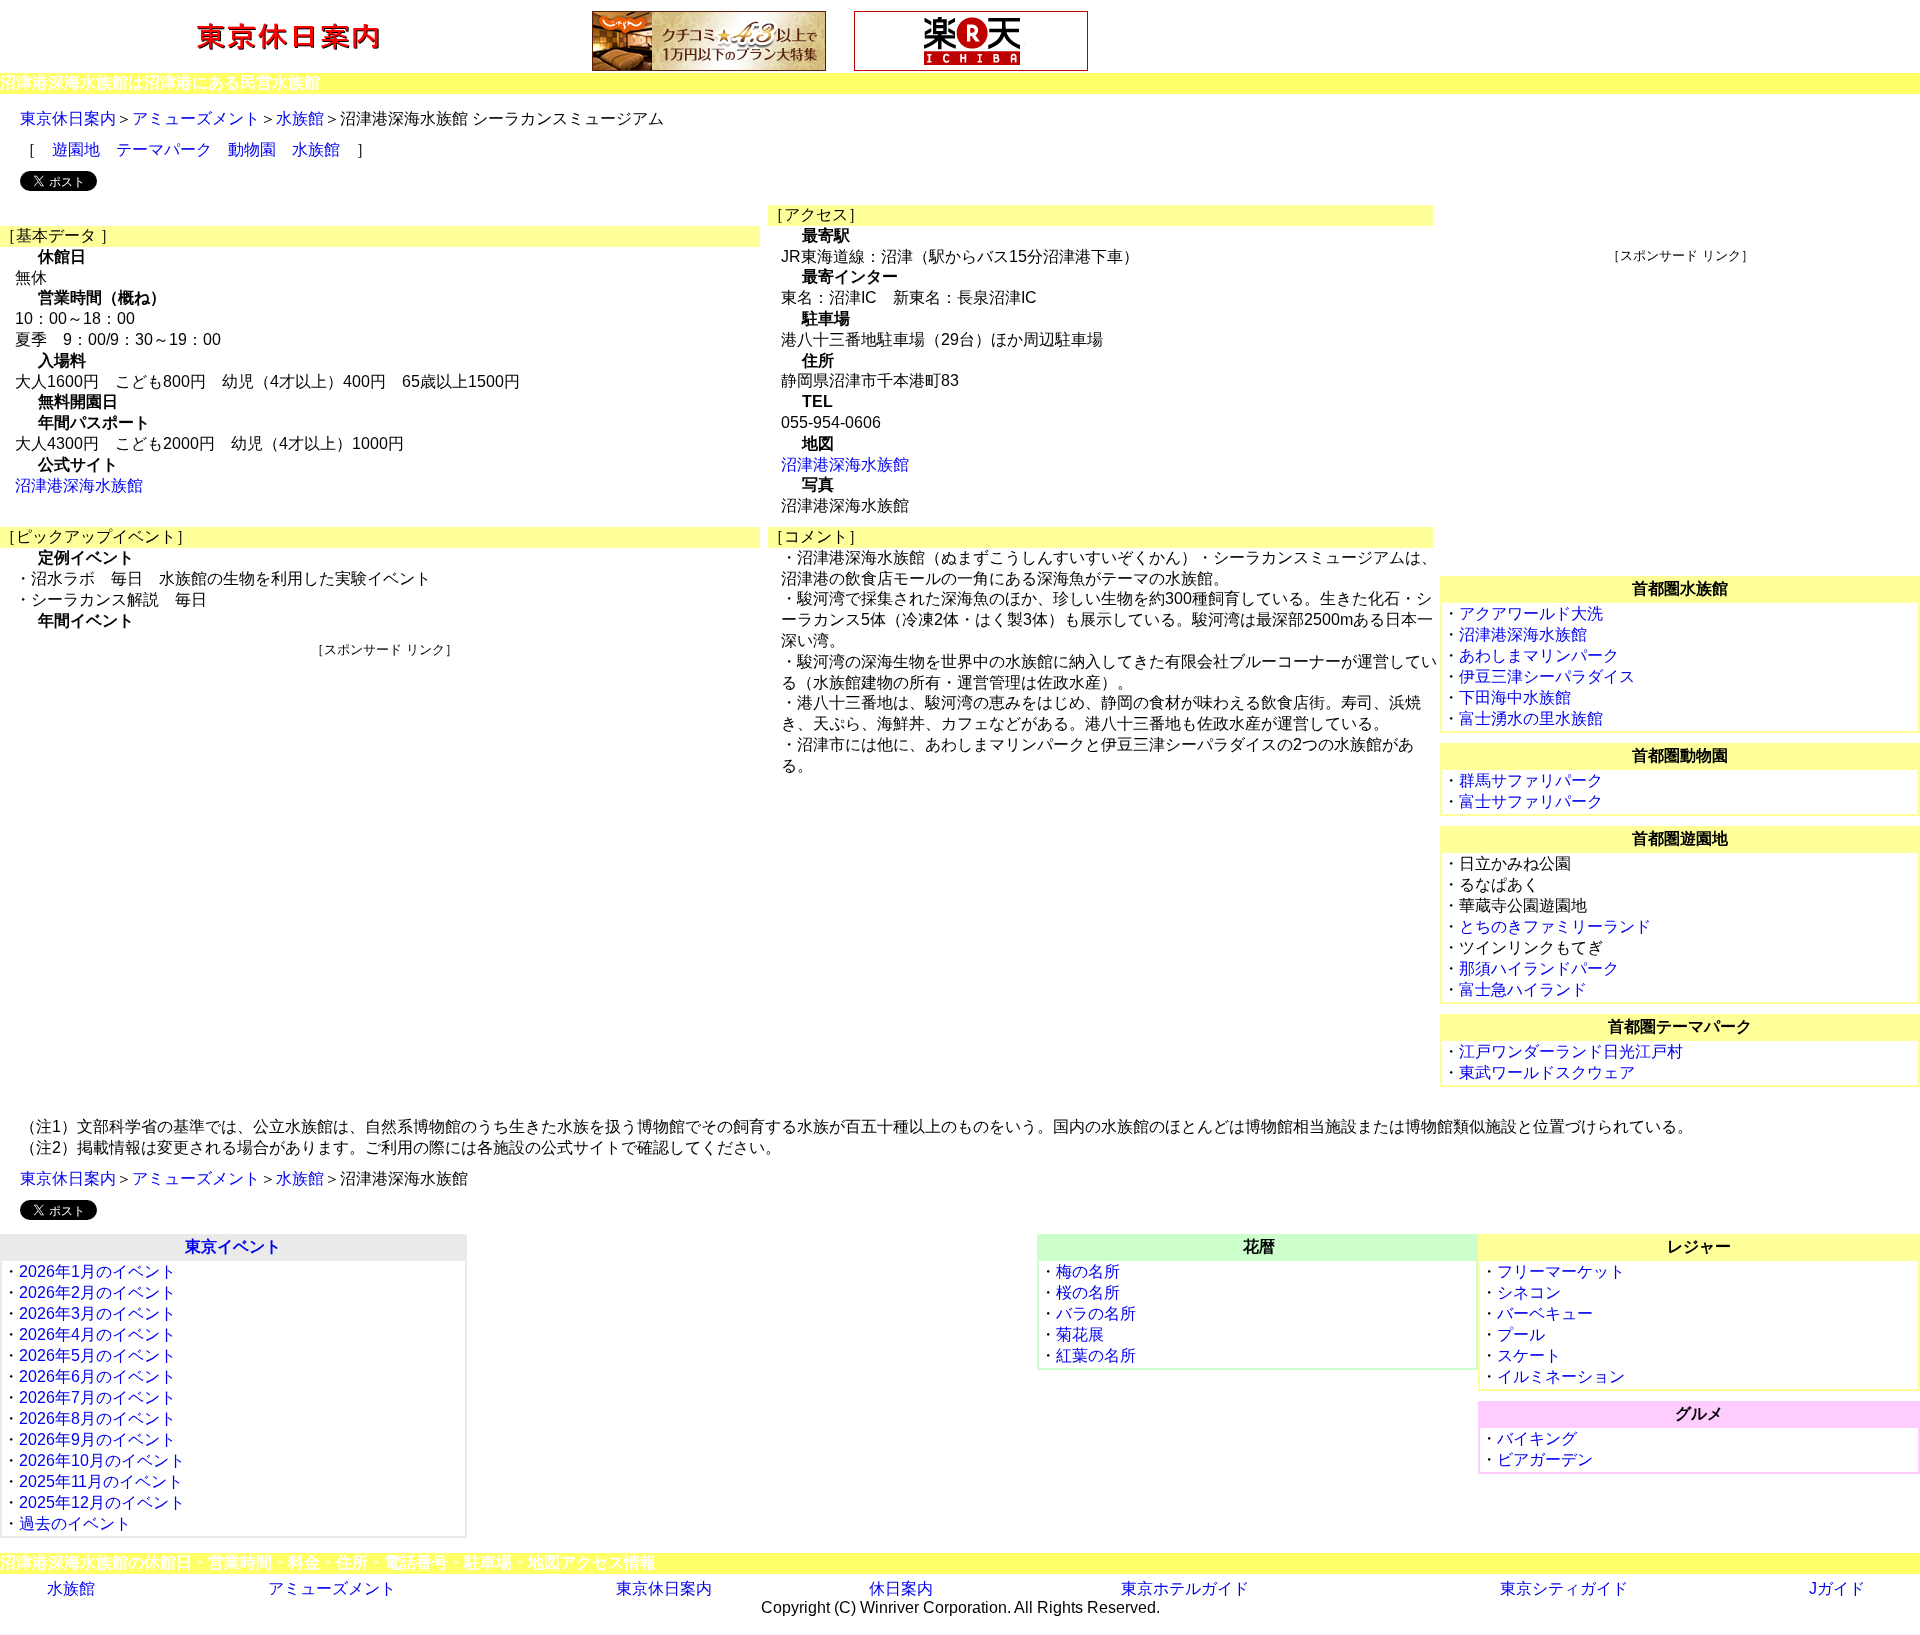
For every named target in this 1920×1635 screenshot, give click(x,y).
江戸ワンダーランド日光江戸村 (1571, 1051)
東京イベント (233, 1246)
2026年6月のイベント (97, 1376)
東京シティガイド (1564, 1588)
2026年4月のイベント (97, 1334)
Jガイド (1837, 1588)
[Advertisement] (384, 799)
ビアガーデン (1545, 1459)
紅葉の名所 (1096, 1355)
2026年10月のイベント (102, 1460)
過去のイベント (75, 1523)
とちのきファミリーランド (1555, 926)
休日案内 (901, 1588)
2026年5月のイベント (97, 1355)
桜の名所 (1088, 1292)
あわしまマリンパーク (1539, 655)
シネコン (1529, 1292)
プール (1521, 1334)
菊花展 (1080, 1334)
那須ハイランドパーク (1539, 968)
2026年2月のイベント (97, 1292)
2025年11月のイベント (101, 1481)
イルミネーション (1561, 1376)
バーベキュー (1545, 1313)
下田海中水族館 (1515, 697)
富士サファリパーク (1531, 801)
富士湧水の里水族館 (1531, 718)
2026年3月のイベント (97, 1313)
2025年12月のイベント (102, 1502)
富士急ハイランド (1523, 989)
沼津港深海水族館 (79, 485)
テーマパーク (164, 149)
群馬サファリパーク (1531, 780)
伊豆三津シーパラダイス (1547, 676)
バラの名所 (1096, 1313)
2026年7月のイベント (97, 1397)
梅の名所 (1088, 1271)
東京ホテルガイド (1185, 1588)
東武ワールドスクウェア (1547, 1072)
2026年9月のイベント (97, 1439)
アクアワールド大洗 (1531, 613)
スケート (1529, 1355)
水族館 (300, 118)
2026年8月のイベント (97, 1418)
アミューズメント (196, 118)
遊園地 (76, 149)
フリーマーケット (1561, 1271)
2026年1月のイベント (97, 1271)
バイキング (1537, 1438)
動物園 (252, 149)
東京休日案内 (68, 118)
